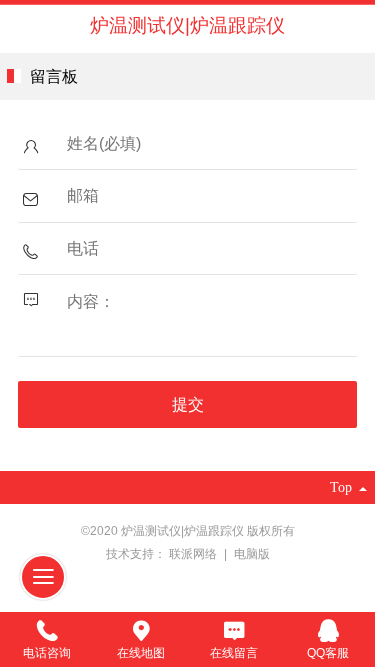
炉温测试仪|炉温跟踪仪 (187, 25)
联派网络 (194, 553)
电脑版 (252, 553)
